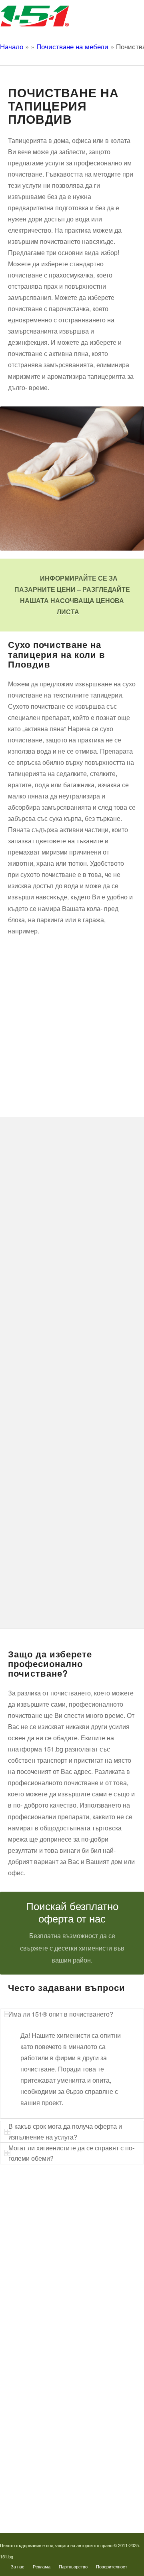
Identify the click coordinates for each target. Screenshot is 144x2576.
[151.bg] (58, 16)
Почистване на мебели (72, 46)
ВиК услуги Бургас (43, 2281)
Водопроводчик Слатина (50, 2456)
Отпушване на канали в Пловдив (60, 2495)
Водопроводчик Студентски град (60, 2469)
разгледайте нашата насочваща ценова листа (75, 600)
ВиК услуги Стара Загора (51, 2320)
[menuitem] (18, 2566)
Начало (12, 46)
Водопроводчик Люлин (48, 2391)
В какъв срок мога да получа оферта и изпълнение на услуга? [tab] (65, 2131)
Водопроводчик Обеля (47, 2404)
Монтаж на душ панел (47, 2242)
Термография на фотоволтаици (58, 2482)
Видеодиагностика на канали (55, 2229)
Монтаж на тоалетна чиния (53, 2268)
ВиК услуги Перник (43, 2294)
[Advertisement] (72, 1014)
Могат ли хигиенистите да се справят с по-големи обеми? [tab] (71, 2153)
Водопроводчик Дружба (49, 2378)
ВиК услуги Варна (42, 2333)
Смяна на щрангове (44, 2255)
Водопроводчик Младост (50, 2417)
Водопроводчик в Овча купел (56, 2443)
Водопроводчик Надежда (51, 2430)
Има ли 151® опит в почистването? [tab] (61, 2014)
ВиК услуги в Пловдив (47, 2307)
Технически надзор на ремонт (56, 2216)
